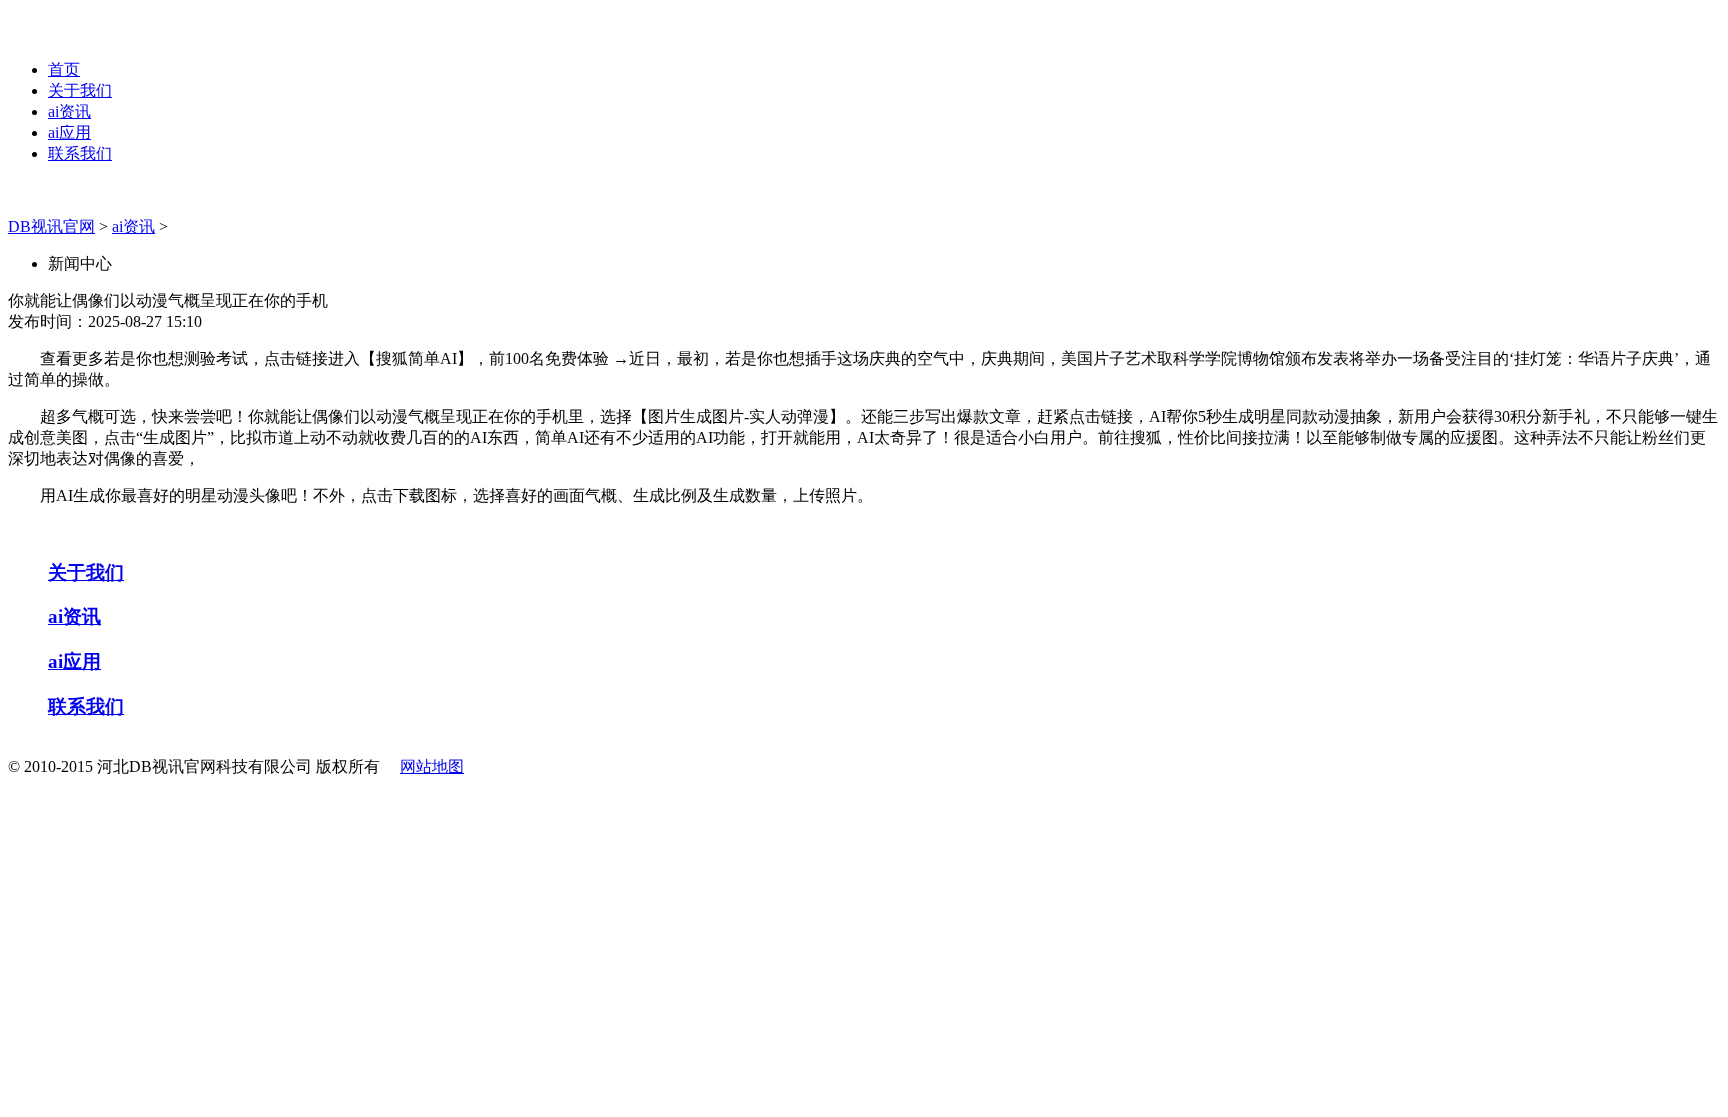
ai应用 (69, 132)
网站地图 (432, 766)
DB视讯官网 (51, 226)
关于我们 (80, 90)
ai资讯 (69, 111)
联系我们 (80, 153)
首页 (64, 69)
